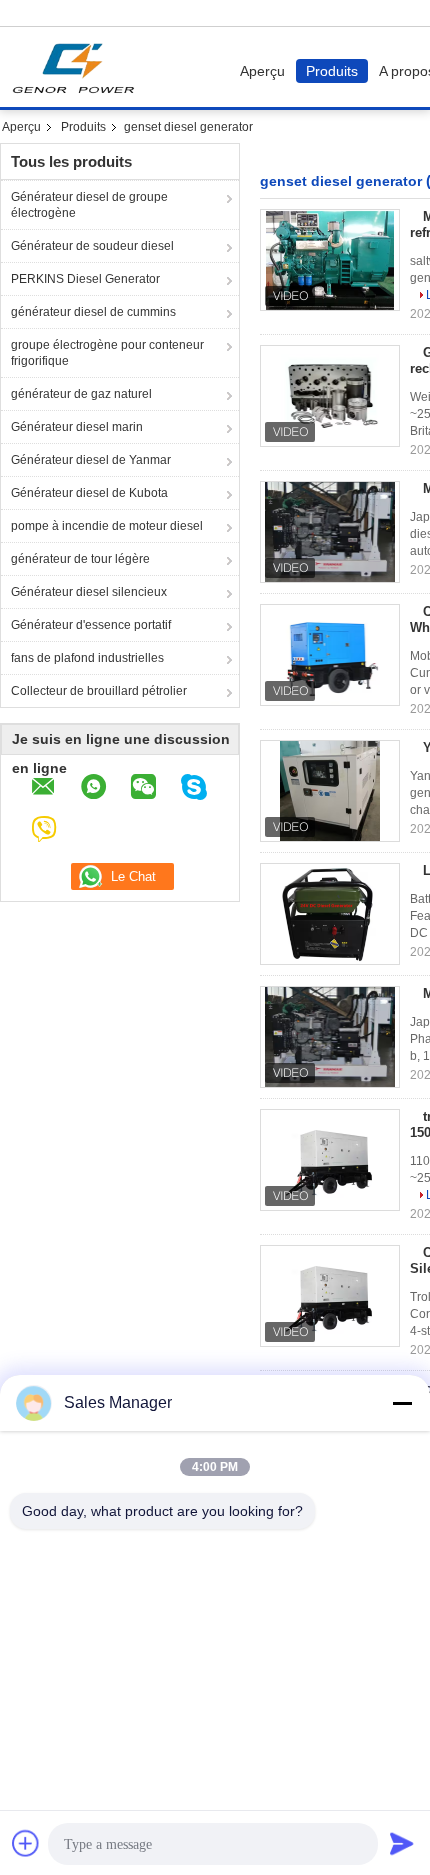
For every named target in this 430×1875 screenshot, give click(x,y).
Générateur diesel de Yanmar (91, 460)
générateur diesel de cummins (93, 312)
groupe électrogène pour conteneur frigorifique (107, 353)
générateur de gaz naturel (81, 394)
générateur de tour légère (80, 559)
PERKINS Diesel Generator (85, 279)
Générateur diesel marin (77, 427)
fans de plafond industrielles (87, 658)
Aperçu (262, 71)
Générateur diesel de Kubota (89, 493)
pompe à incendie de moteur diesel (107, 526)
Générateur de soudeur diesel (92, 246)
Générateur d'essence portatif (91, 625)
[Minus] (402, 1403)
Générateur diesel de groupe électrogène (89, 205)
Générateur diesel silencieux (89, 592)
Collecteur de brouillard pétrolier (99, 691)
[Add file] (26, 1843)
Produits (332, 71)
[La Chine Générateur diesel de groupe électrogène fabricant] (78, 67)
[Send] (402, 1843)
